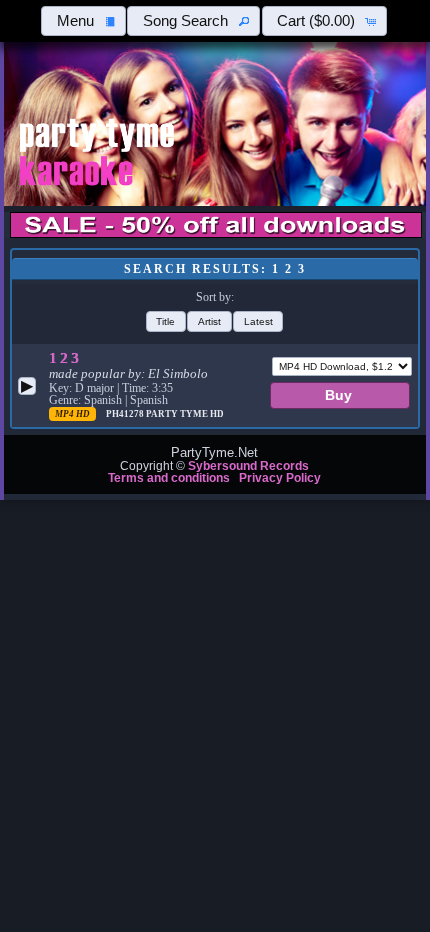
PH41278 (126, 414)
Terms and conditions (169, 478)
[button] (83, 21)
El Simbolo (178, 374)
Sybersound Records (248, 466)
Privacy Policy (280, 478)
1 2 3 (63, 358)
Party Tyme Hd (185, 414)
